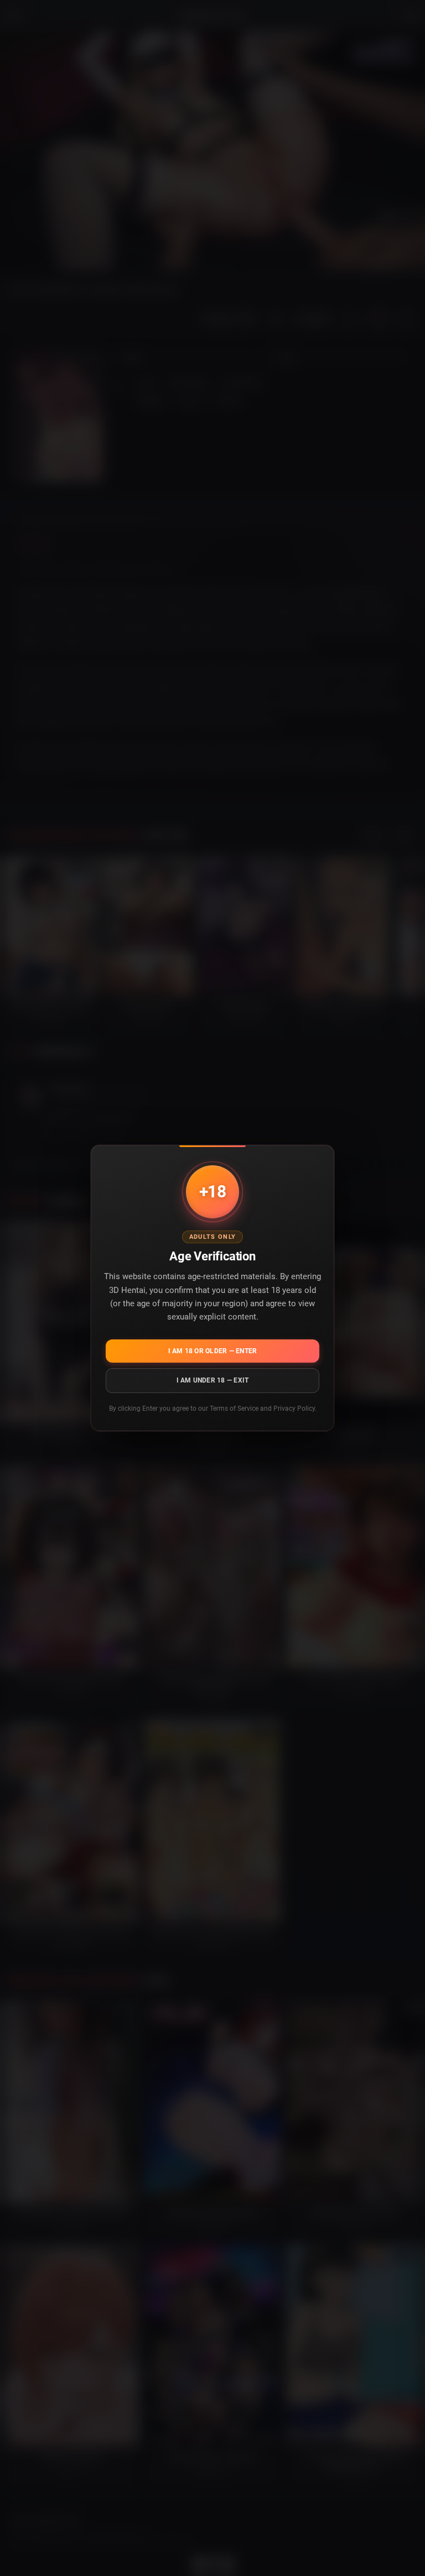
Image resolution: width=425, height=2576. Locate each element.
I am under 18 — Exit (213, 1380)
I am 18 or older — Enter (213, 1351)
